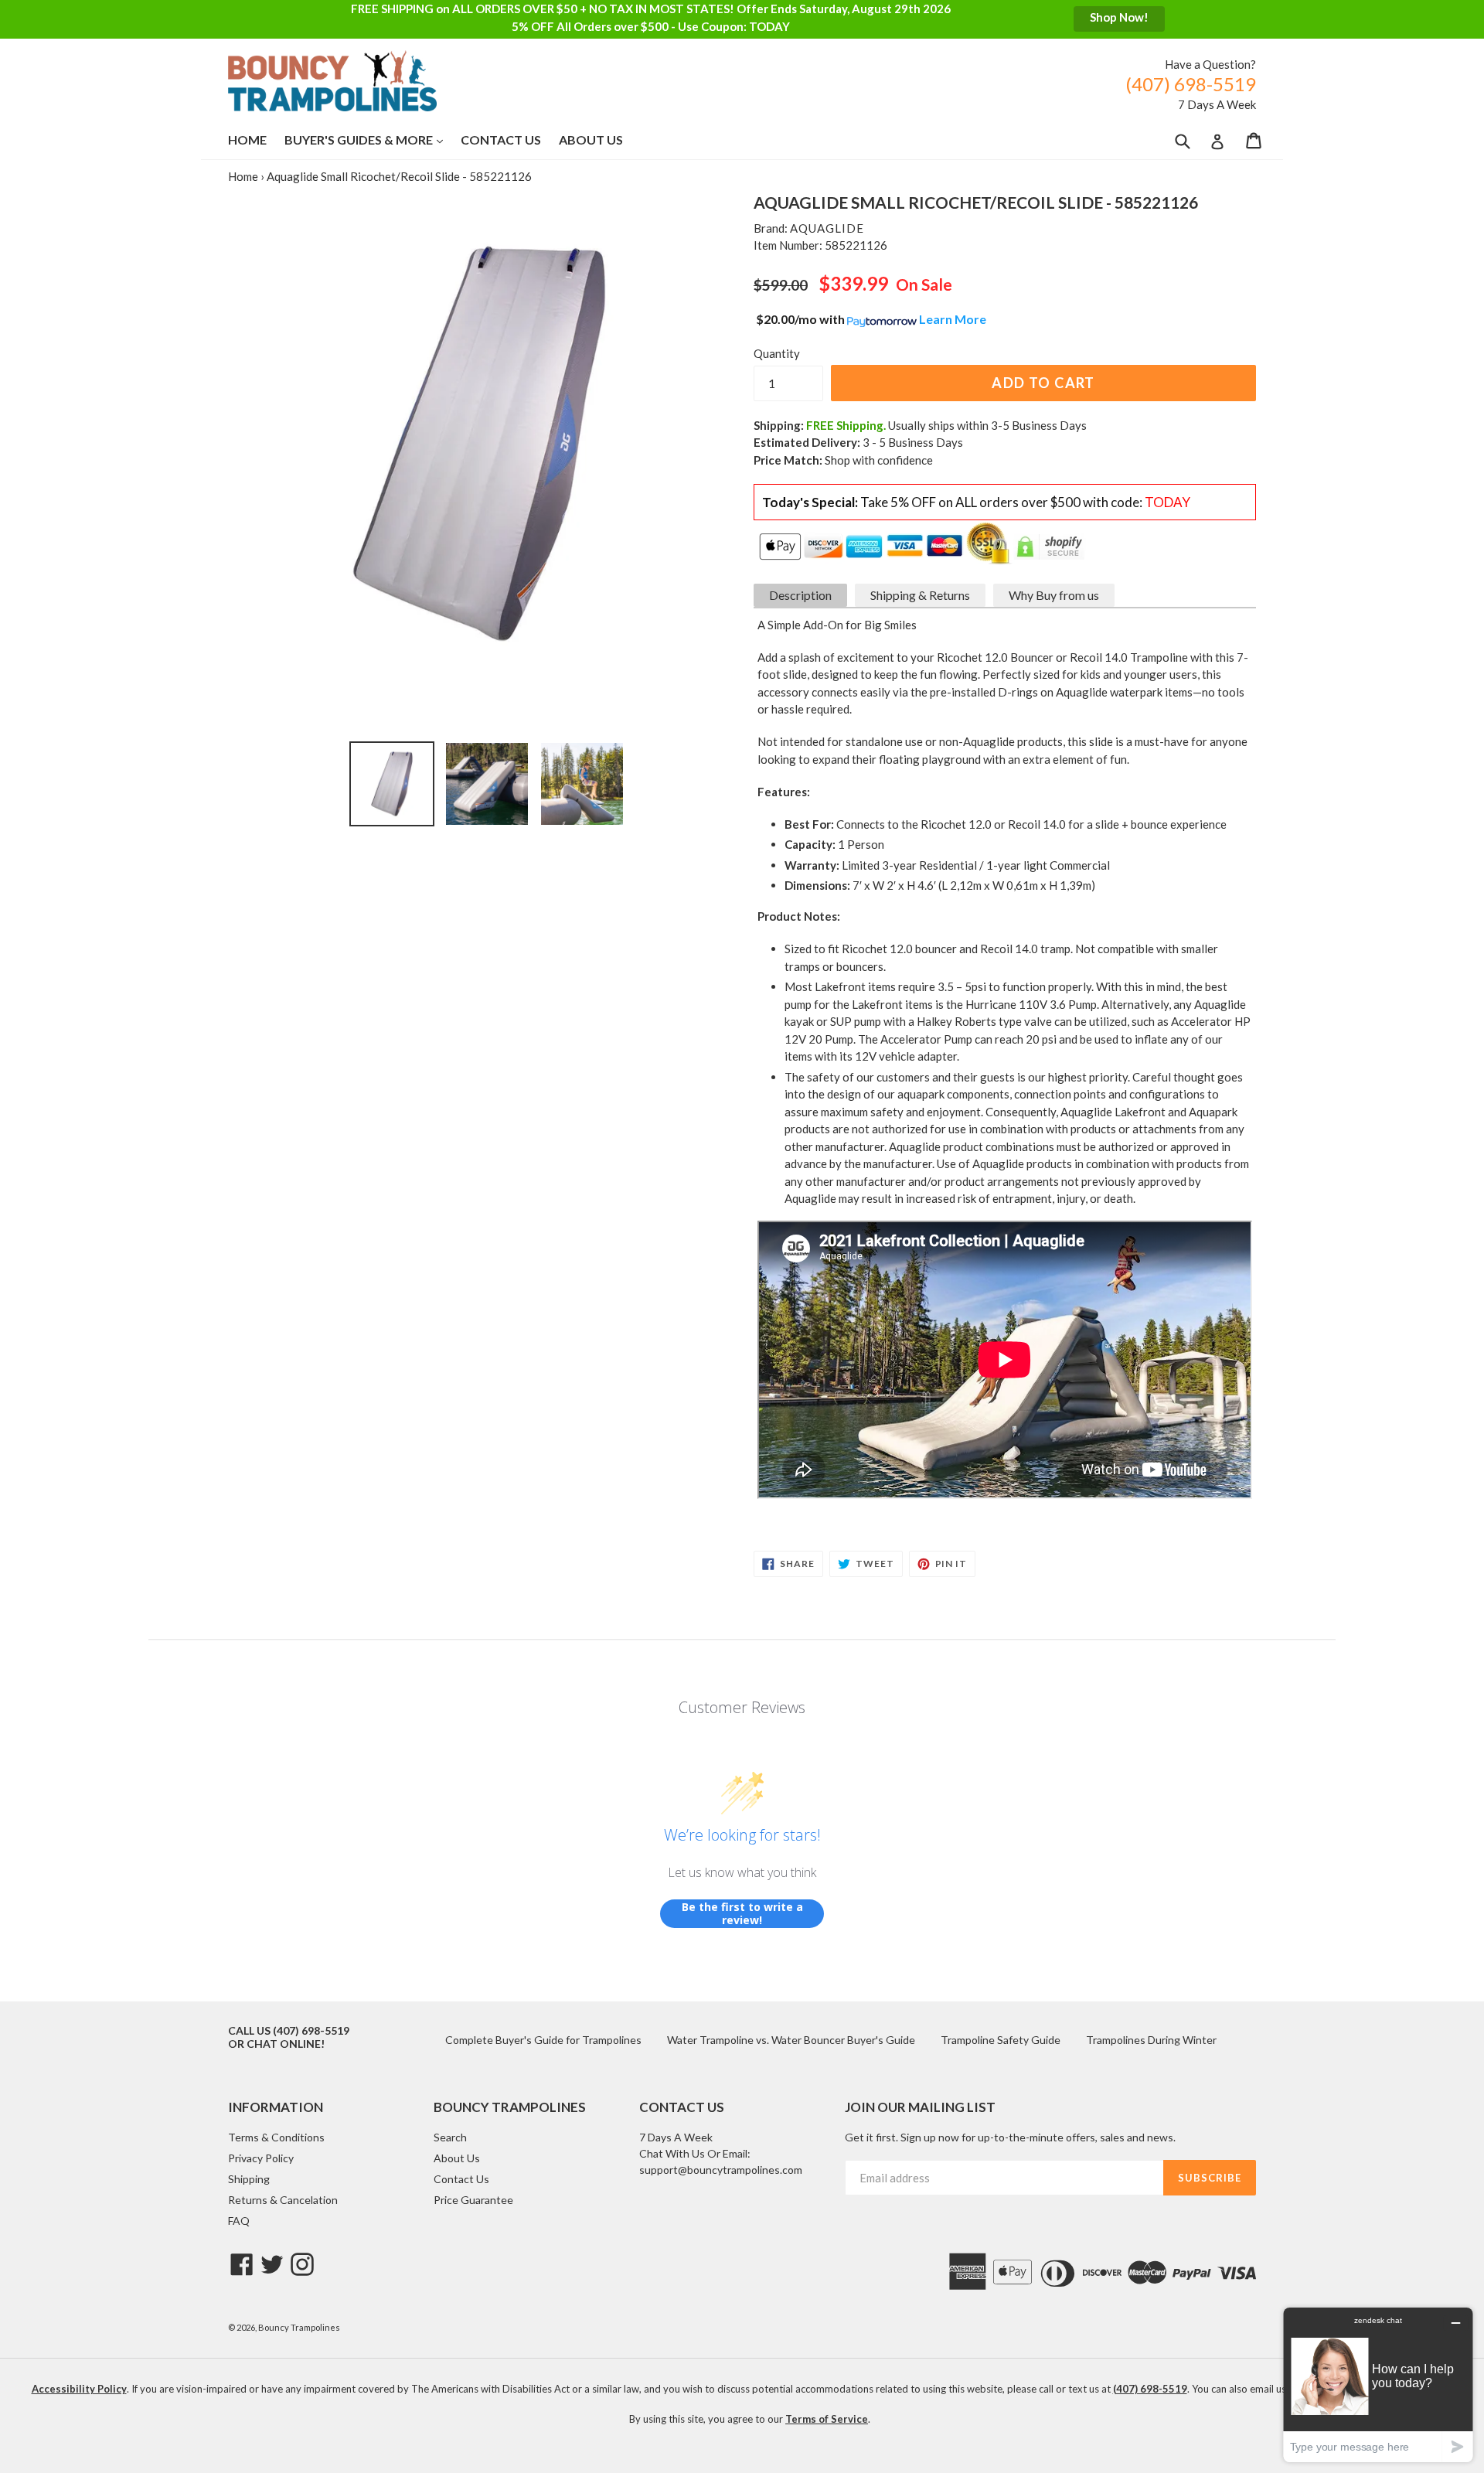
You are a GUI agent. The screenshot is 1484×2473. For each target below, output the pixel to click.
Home (247, 140)
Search (450, 2137)
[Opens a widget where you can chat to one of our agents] (1378, 2384)
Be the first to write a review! (742, 1914)
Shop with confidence (879, 460)
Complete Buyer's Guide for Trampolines (543, 2040)
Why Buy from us (1054, 595)
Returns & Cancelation (283, 2200)
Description (800, 595)
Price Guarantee (473, 2200)
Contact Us (501, 140)
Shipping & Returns (920, 595)
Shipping (249, 2179)
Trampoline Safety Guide (1001, 2040)
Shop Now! (1119, 17)
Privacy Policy (261, 2158)
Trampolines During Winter (1151, 2040)
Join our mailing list (920, 2107)
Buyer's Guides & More (371, 139)
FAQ (239, 2221)
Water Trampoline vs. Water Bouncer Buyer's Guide (791, 2040)
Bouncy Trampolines (299, 2327)
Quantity (777, 353)
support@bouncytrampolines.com (721, 2170)
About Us (591, 140)
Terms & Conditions (276, 2137)
